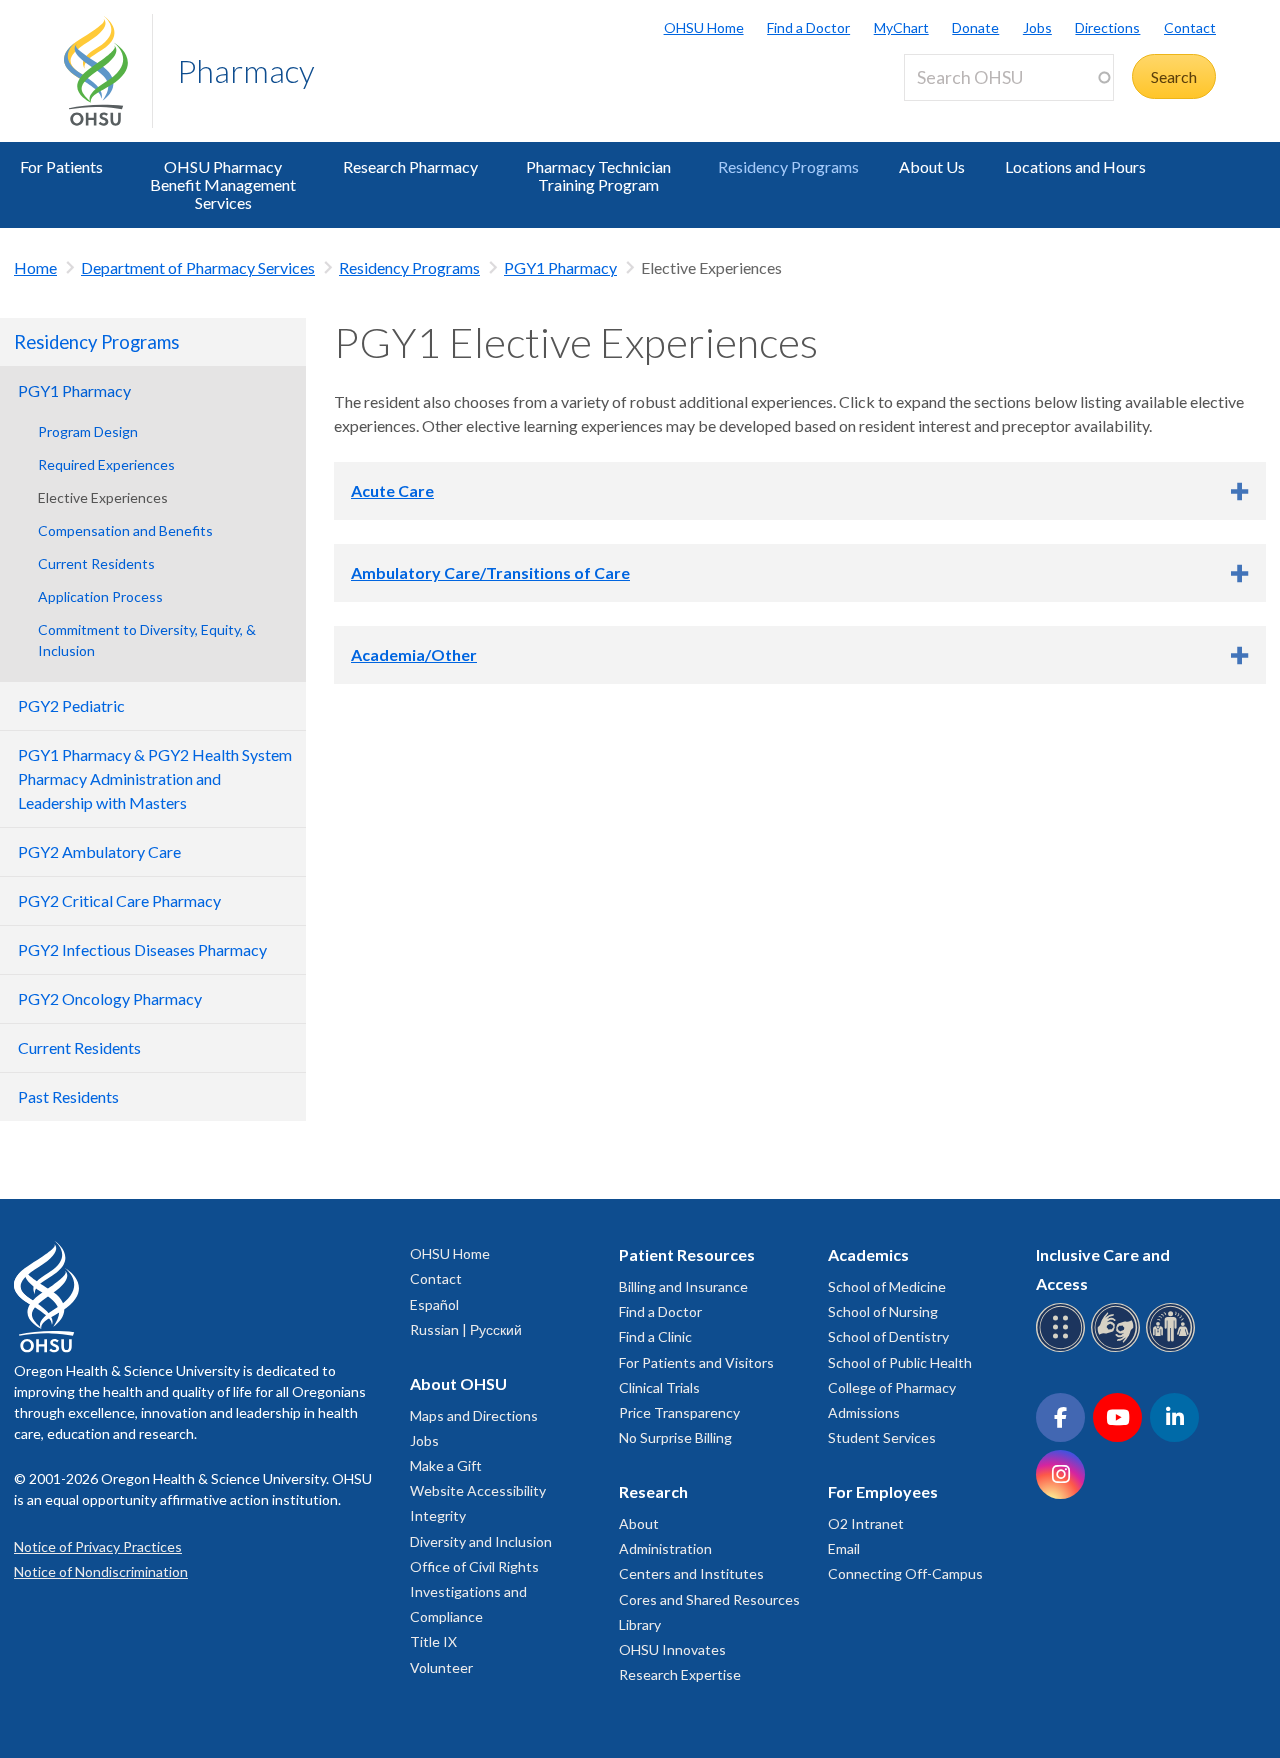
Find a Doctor (808, 27)
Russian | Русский (466, 1329)
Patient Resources (687, 1254)
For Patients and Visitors (696, 1362)
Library (640, 1624)
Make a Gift (446, 1465)
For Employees (883, 1491)
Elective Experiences (103, 497)
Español (434, 1304)
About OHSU (458, 1383)
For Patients (61, 166)
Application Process (100, 596)
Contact (1190, 27)
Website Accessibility (478, 1490)
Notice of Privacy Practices (98, 1546)
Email (844, 1548)
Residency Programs (788, 166)
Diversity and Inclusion (481, 1541)
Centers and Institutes (691, 1573)
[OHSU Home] (108, 71)
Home (35, 267)
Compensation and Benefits (125, 530)
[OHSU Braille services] (1063, 1348)
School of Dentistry (888, 1336)
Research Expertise (680, 1674)
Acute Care (392, 490)
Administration (665, 1548)
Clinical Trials (659, 1387)
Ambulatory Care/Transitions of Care (490, 572)
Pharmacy (246, 70)
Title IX (433, 1641)
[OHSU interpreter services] (1173, 1348)
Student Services (882, 1437)
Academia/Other (414, 654)
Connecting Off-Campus (905, 1573)
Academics (868, 1254)
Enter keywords (966, 112)
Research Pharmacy (410, 166)
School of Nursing (883, 1311)
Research (653, 1491)
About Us (932, 166)
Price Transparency (679, 1412)
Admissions (864, 1412)
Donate (975, 27)
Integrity (438, 1515)
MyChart (901, 27)
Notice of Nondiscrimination (101, 1571)
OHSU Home (704, 27)
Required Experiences (106, 464)
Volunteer (441, 1667)
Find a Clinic (655, 1336)
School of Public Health (900, 1362)
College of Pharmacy (892, 1387)
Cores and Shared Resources (709, 1599)
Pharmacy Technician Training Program (598, 175)
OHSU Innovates (672, 1649)
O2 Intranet (866, 1523)
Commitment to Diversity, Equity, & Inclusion (147, 640)
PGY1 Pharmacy (560, 267)
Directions (1107, 27)
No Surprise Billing (675, 1437)
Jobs (1037, 27)
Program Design (88, 431)
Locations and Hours (1075, 166)
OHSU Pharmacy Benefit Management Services (223, 184)
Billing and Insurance (683, 1286)
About (639, 1523)
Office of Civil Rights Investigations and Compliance (474, 1591)
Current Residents (96, 563)
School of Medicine (887, 1286)
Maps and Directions (474, 1415)
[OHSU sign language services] (1118, 1348)
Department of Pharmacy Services (198, 267)
